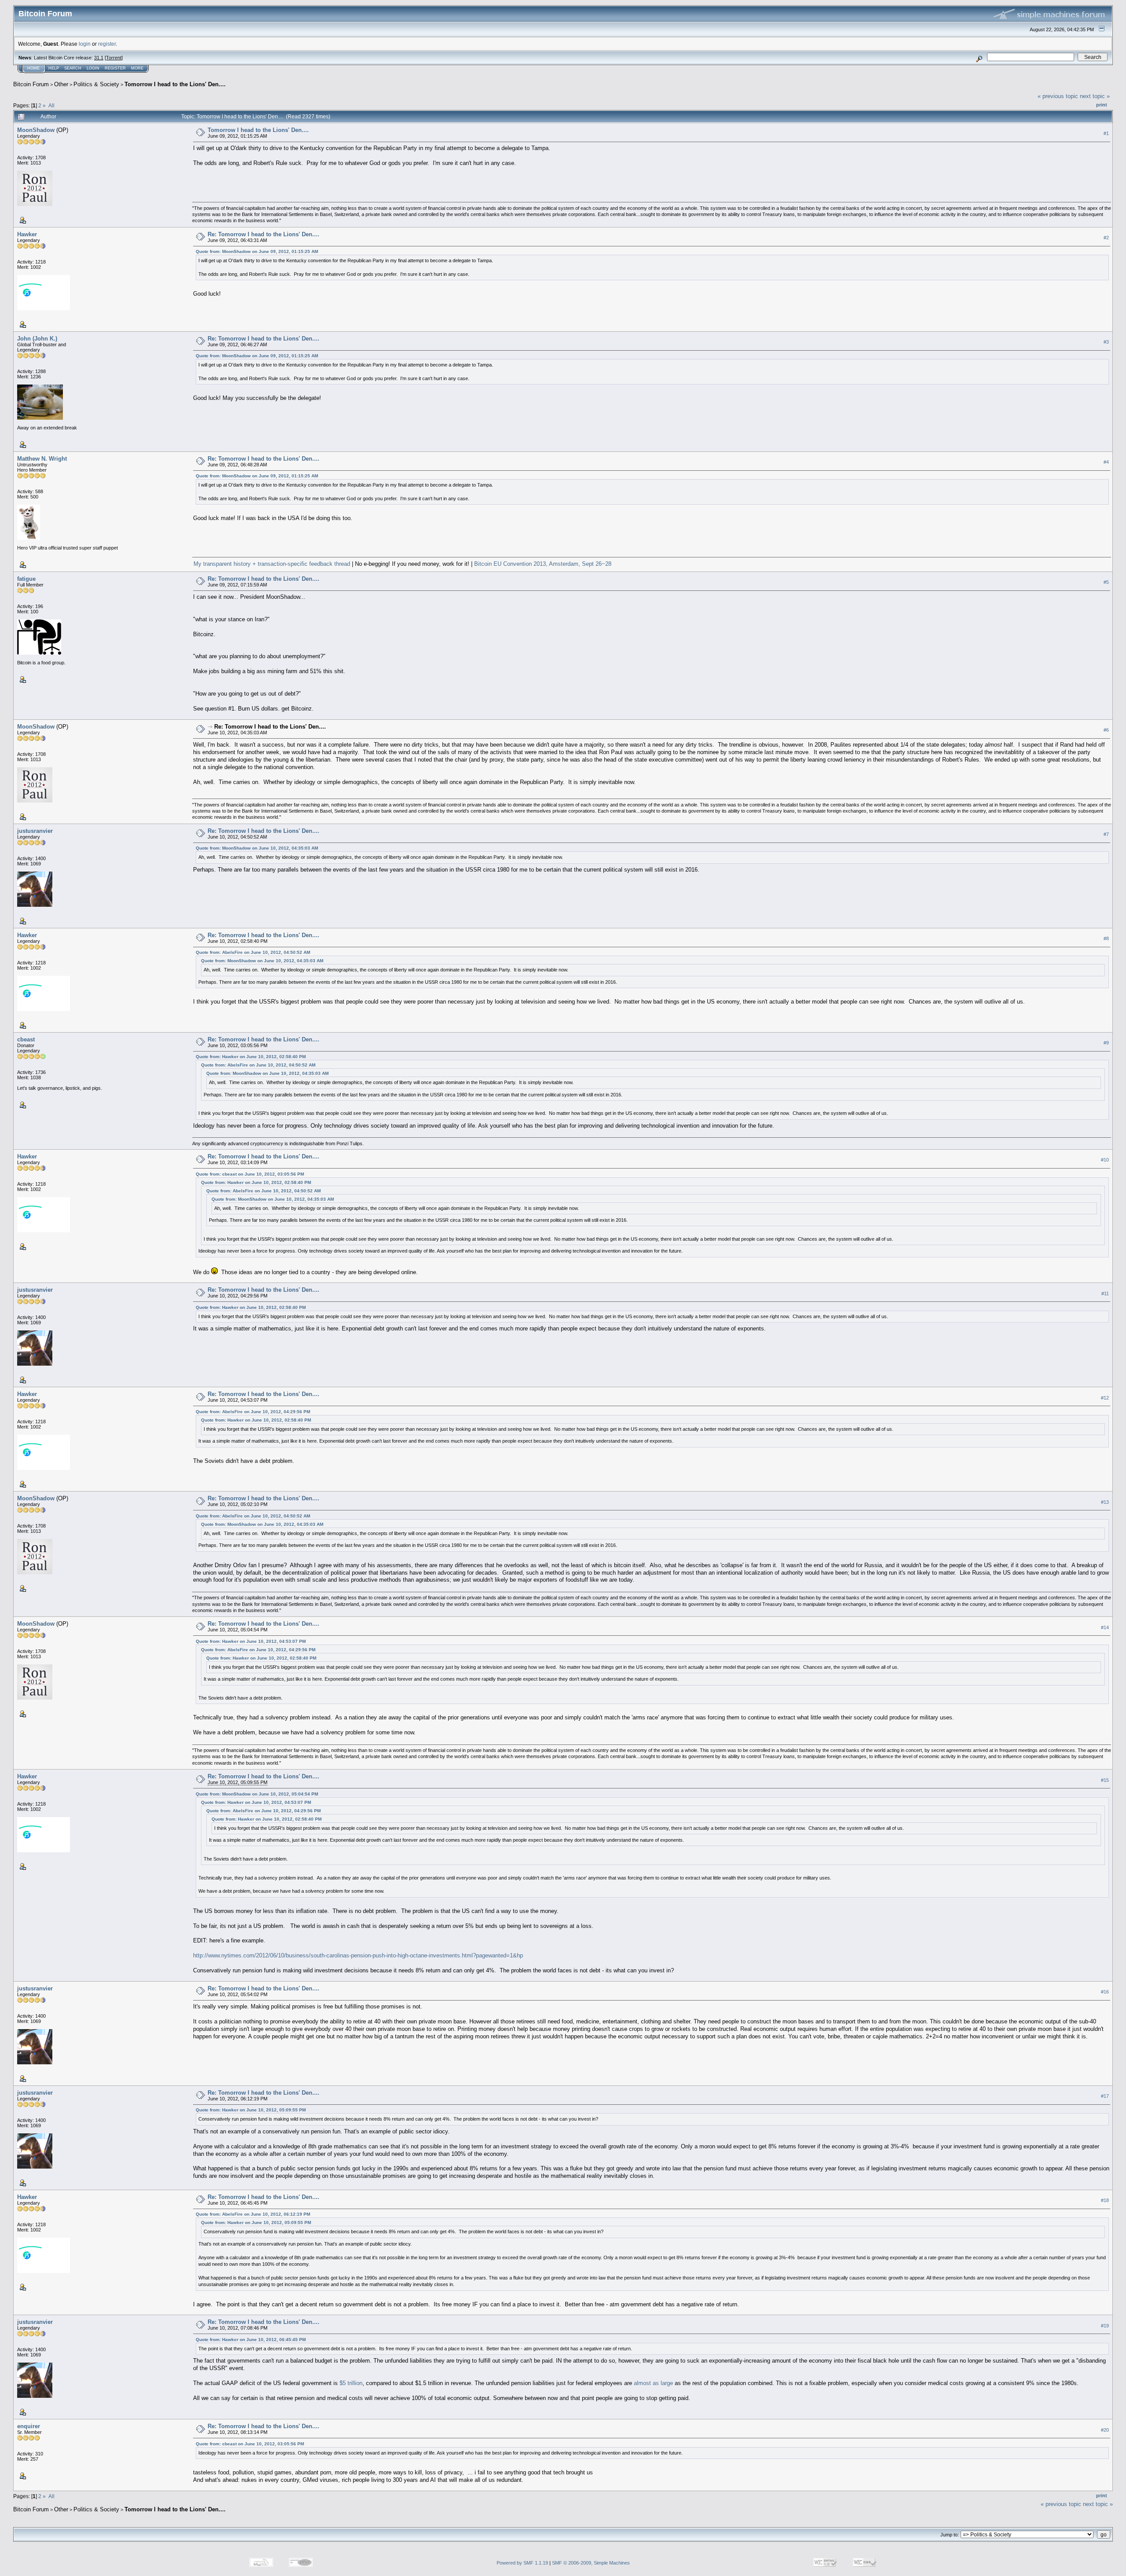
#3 (1106, 342)
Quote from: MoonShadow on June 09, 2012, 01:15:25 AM (257, 251)
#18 (1105, 2200)
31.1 (99, 58)
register (107, 44)
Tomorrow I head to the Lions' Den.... (175, 84)
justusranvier (35, 831)
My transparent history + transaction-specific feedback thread (272, 564)
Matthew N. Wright (42, 459)
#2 (1106, 238)
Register (115, 68)
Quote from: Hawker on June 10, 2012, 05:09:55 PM (251, 2110)
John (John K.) (37, 339)
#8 (1106, 938)
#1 (1106, 133)
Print (1102, 105)
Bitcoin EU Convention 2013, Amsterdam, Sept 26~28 (543, 564)
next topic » (1095, 96)
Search (73, 68)
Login (93, 68)
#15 (1105, 1780)
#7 (1106, 834)
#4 (1106, 462)
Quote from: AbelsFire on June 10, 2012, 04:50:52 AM (253, 952)
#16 (1105, 1992)
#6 (1106, 730)
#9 (1106, 1043)
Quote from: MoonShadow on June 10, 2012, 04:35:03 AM (257, 848)
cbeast (26, 1039)
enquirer (29, 2426)
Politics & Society (96, 84)
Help (54, 68)
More (137, 68)
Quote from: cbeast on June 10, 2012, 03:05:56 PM (250, 1174)
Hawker (27, 234)
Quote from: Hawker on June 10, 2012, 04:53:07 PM (251, 1641)
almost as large (653, 2383)
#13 (1105, 1502)
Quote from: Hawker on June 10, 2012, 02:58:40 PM (251, 1057)
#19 (1105, 2326)
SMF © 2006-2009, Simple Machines (591, 2563)
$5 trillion (351, 2383)
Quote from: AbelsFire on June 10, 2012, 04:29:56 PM (253, 1412)
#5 (1106, 582)
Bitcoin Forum (31, 84)
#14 (1105, 1627)
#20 (1105, 2430)
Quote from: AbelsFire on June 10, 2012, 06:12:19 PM (253, 2214)
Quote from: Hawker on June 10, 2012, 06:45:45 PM (251, 2340)
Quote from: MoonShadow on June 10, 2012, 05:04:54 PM (257, 1794)
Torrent (114, 58)
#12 (1105, 1398)
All (51, 105)
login (85, 44)
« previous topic (1058, 96)
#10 (1105, 1160)
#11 (1105, 1293)
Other (61, 84)
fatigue (26, 579)
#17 (1105, 2096)
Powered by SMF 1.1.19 (522, 2563)
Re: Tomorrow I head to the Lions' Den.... (263, 234)
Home (33, 68)
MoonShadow (36, 130)
